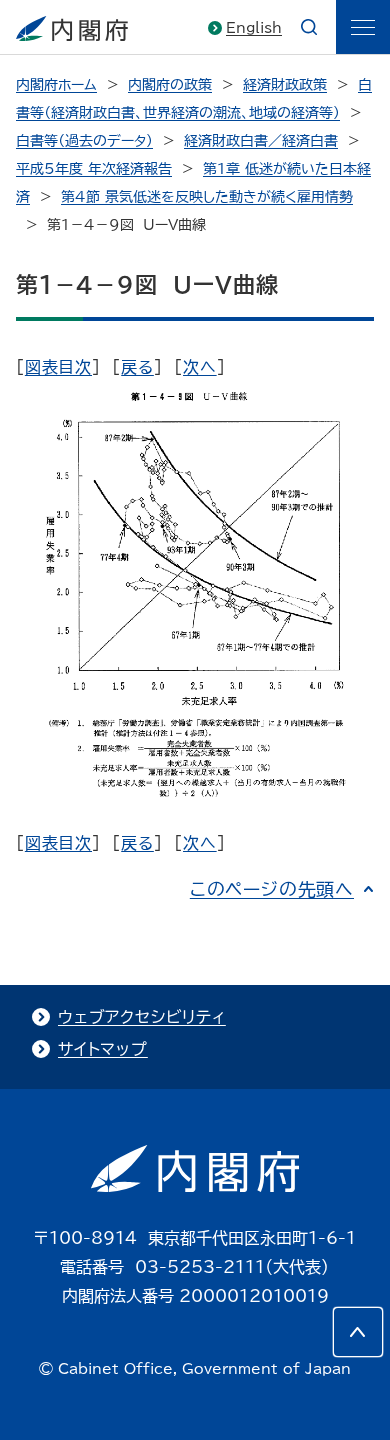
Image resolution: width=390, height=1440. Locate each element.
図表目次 (58, 367)
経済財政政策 (285, 85)
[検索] (309, 27)
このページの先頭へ (272, 889)
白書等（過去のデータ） (84, 141)
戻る (137, 367)
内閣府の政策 (170, 85)
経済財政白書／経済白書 (261, 141)
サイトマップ (103, 1049)
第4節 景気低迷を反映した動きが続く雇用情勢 (207, 197)
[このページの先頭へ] (358, 1332)
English (254, 28)
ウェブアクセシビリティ (142, 1017)
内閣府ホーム (56, 85)
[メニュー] (363, 27)
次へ (200, 367)
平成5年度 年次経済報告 (94, 169)
